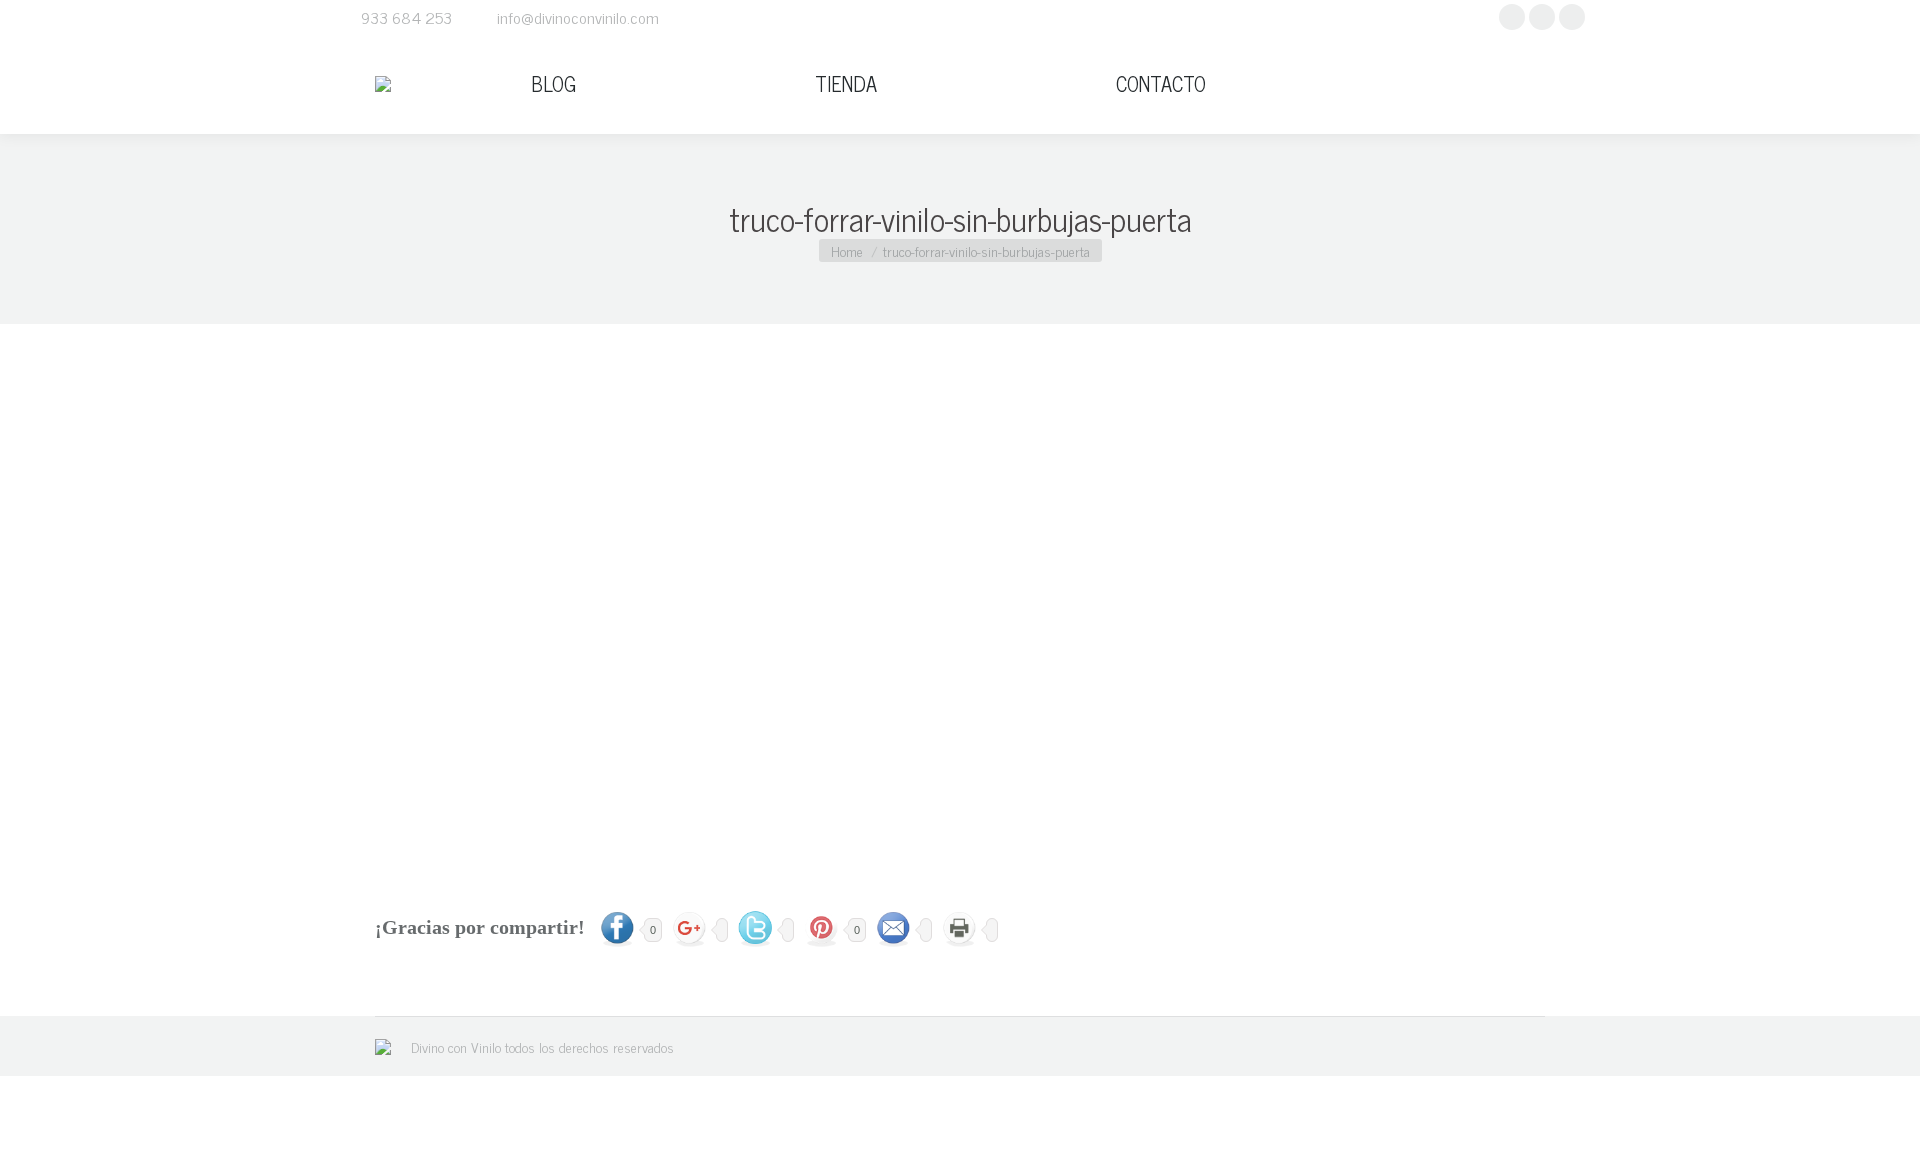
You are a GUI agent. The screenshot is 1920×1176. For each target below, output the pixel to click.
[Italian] (1513, 83)
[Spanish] (1535, 83)
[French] (1491, 83)
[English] (1469, 83)
